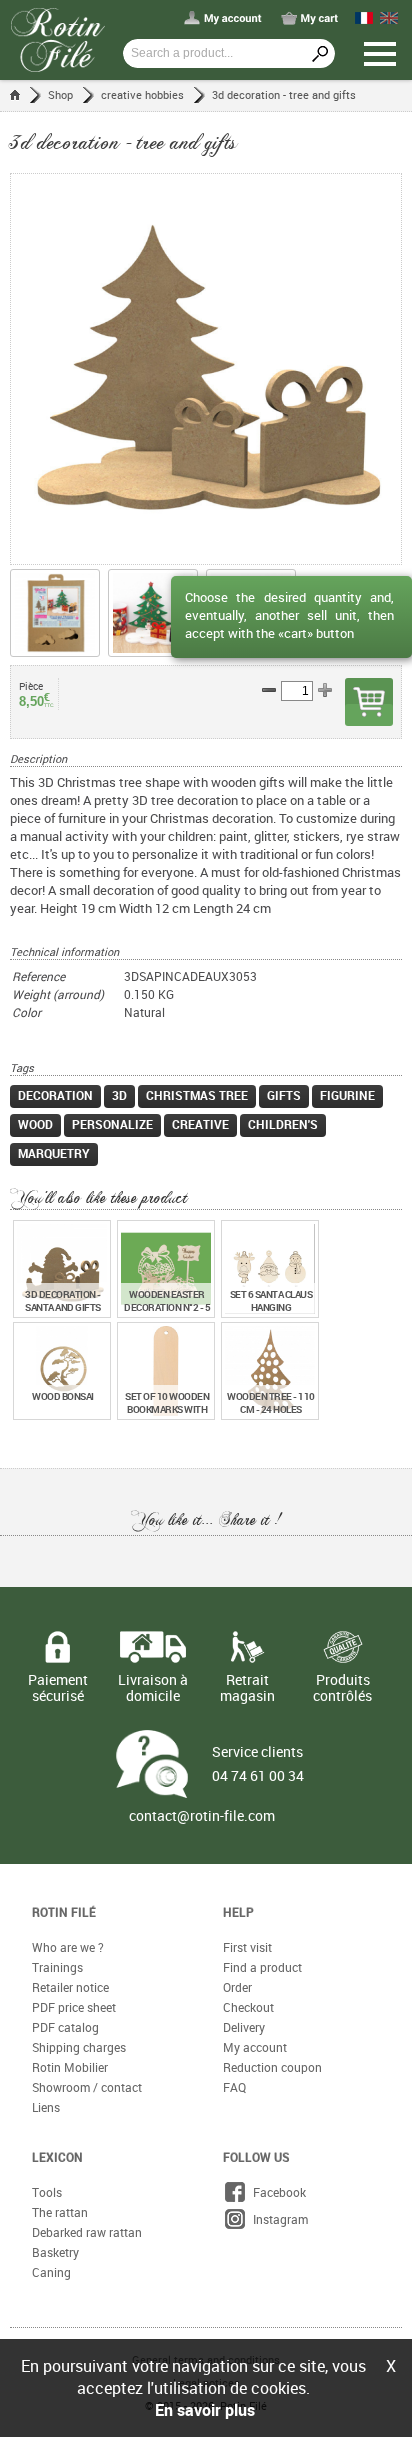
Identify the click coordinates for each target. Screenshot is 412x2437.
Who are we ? (68, 1947)
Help (238, 1912)
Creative (200, 1124)
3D (119, 1095)
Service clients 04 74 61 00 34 (258, 1763)
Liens (46, 2107)
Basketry (55, 2252)
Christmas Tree (197, 1095)
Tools (47, 2192)
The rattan (60, 2212)
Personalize (112, 1124)
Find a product (262, 1967)
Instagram (277, 2219)
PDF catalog (65, 2027)
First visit (247, 1947)
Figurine (347, 1095)
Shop (60, 94)
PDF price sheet (74, 2007)
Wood (35, 1124)
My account (255, 2047)
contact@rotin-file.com (202, 1816)
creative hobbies (142, 94)
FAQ (234, 2087)
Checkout (248, 2007)
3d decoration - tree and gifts (284, 94)
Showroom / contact (87, 2087)
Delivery (244, 2027)
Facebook (276, 2192)
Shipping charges (79, 2047)
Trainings (57, 1967)
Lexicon (57, 2157)
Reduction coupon (272, 2067)
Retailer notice (70, 1987)
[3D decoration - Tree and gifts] (206, 369)
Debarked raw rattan (87, 2232)
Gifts (284, 1095)
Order (237, 1987)
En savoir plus (205, 2410)
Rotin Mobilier (70, 2067)
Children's (283, 1124)
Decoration (55, 1095)
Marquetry (54, 1153)
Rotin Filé (64, 1912)
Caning (51, 2272)
